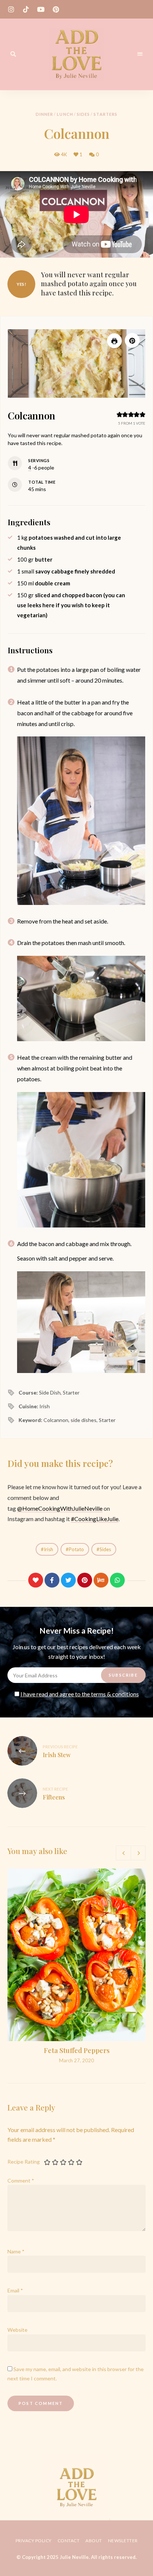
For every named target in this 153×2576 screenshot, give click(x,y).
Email (15, 2290)
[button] (132, 340)
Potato (76, 1549)
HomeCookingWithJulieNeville (62, 1508)
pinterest (56, 9)
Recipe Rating (24, 2162)
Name (16, 2251)
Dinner (45, 114)
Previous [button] (123, 1853)
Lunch (65, 114)
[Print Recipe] (114, 341)
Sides (84, 114)
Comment (21, 2181)
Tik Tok (26, 9)
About (94, 2541)
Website (17, 2330)
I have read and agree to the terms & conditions (80, 1694)
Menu (140, 54)
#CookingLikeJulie (95, 1519)
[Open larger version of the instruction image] (81, 820)
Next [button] (138, 1853)
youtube (41, 9)
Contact (69, 2541)
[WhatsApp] (117, 1580)
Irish (48, 1549)
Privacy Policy (34, 2541)
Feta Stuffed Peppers (77, 2050)
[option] (76, 1966)
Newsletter (123, 2541)
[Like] (36, 1580)
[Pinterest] (85, 1580)
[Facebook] (52, 1580)
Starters (105, 114)
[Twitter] (68, 1580)
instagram (11, 9)
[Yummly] (101, 1580)
